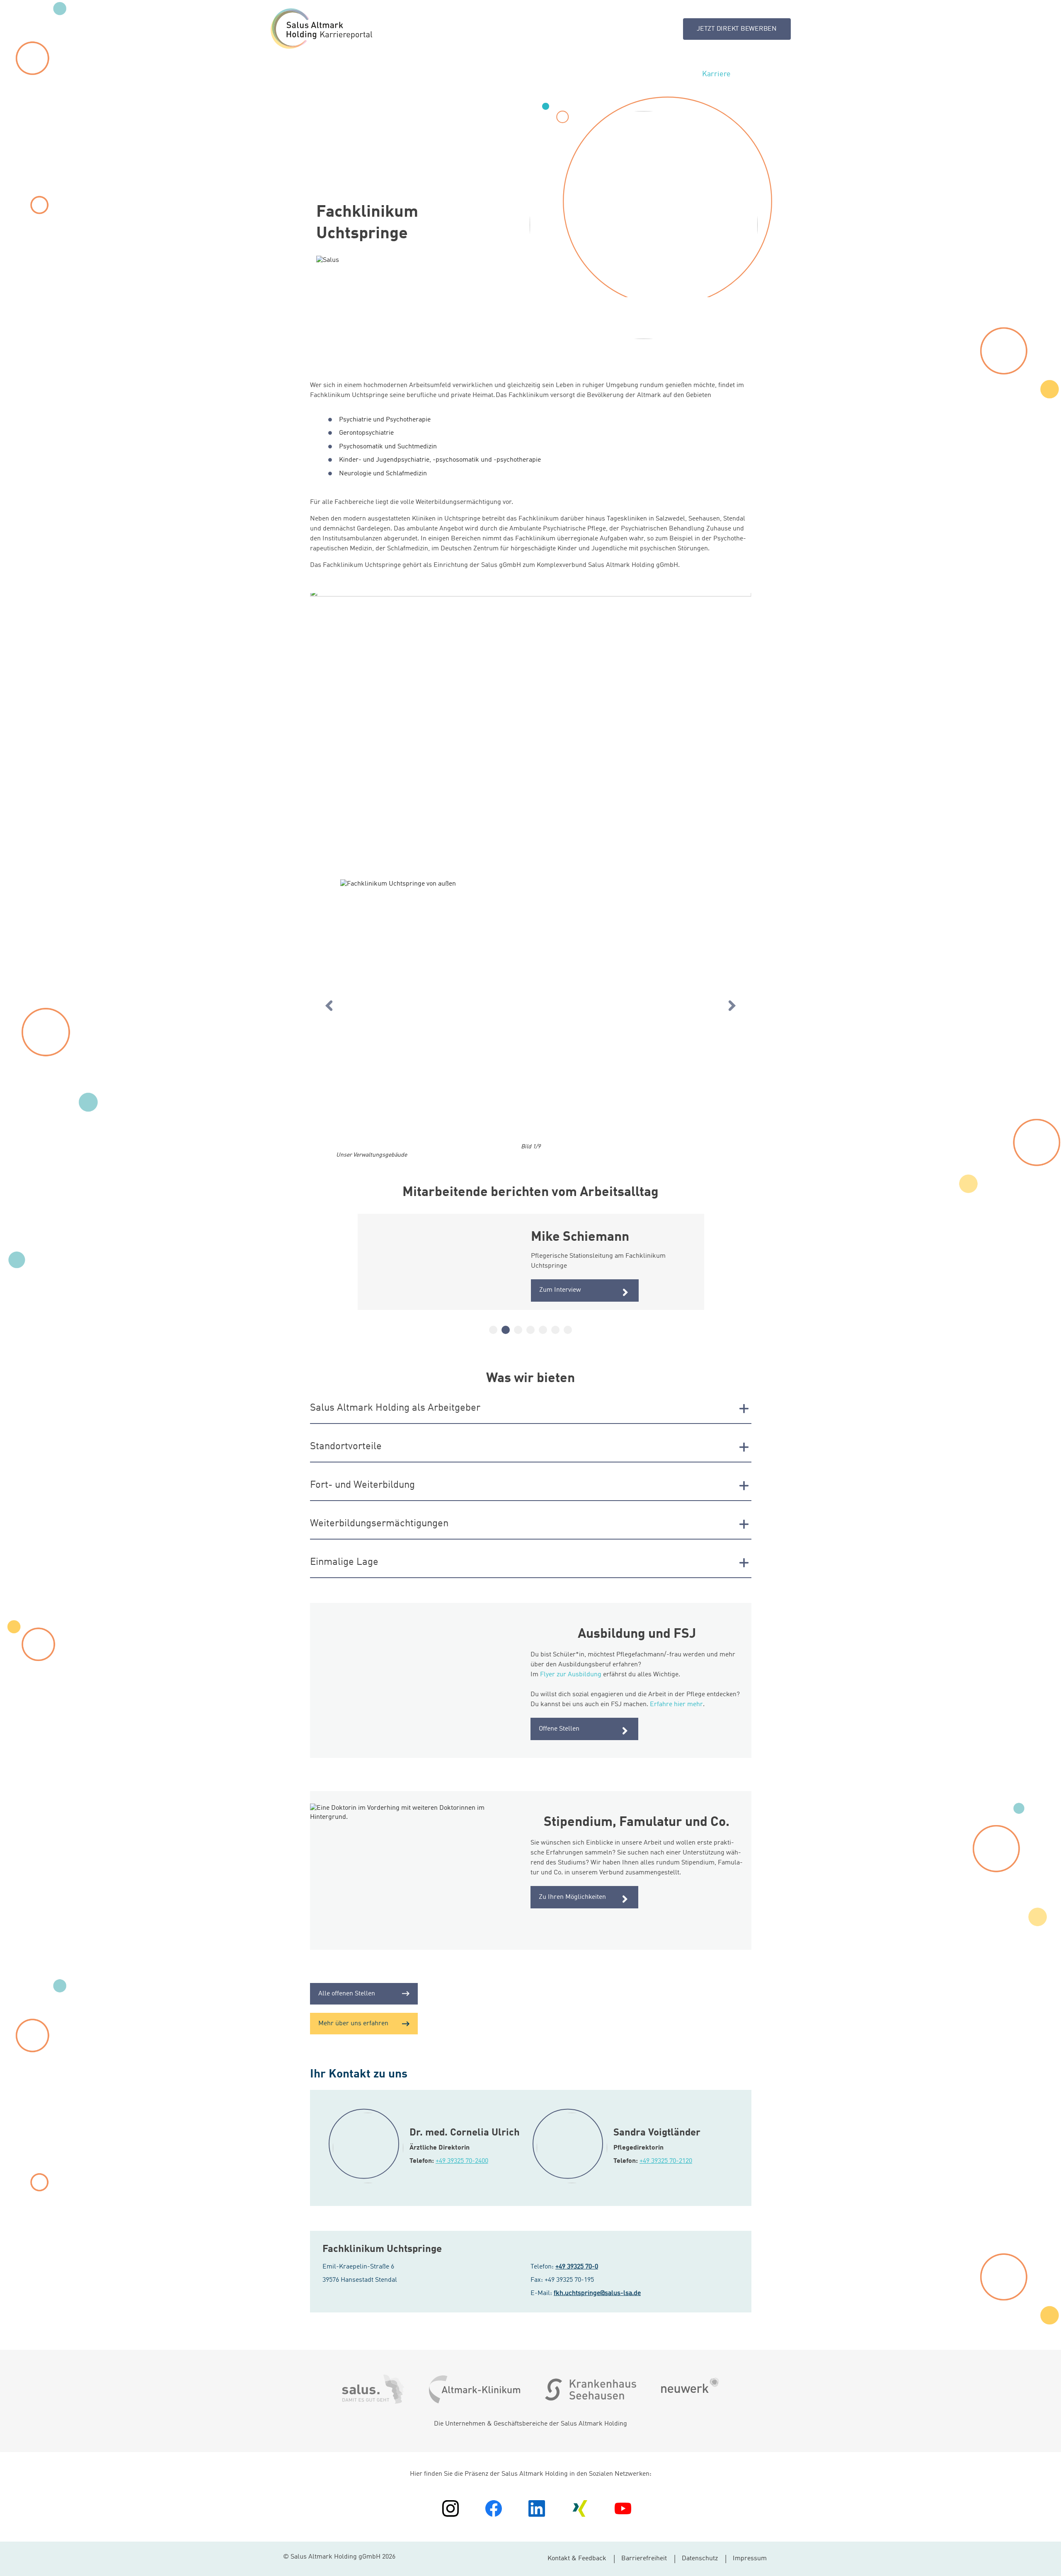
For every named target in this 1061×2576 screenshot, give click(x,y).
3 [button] (518, 1330)
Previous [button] (329, 1006)
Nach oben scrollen (1049, 2563)
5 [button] (543, 1330)
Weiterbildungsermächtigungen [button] (379, 1524)
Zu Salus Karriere (321, 29)
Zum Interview (560, 1290)
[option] (531, 1011)
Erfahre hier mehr (676, 1704)
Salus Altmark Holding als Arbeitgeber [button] (395, 1408)
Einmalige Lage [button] (344, 1562)
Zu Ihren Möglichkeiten (572, 1897)
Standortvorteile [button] (346, 1447)
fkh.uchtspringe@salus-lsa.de (597, 2293)
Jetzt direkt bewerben (737, 29)
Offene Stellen (559, 1729)
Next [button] (732, 1006)
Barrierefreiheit (644, 2559)
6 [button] (555, 1330)
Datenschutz (700, 2559)
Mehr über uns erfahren (353, 2024)
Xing (580, 2508)
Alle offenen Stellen (347, 1994)
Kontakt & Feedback (577, 2559)
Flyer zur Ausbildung (571, 1675)
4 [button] (530, 1330)
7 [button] (568, 1330)
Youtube (623, 2508)
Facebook (494, 2508)
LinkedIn (537, 2508)
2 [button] (506, 1330)
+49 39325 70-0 (577, 2267)
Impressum (750, 2559)
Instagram (451, 2508)
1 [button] (493, 1330)
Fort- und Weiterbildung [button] (362, 1485)
